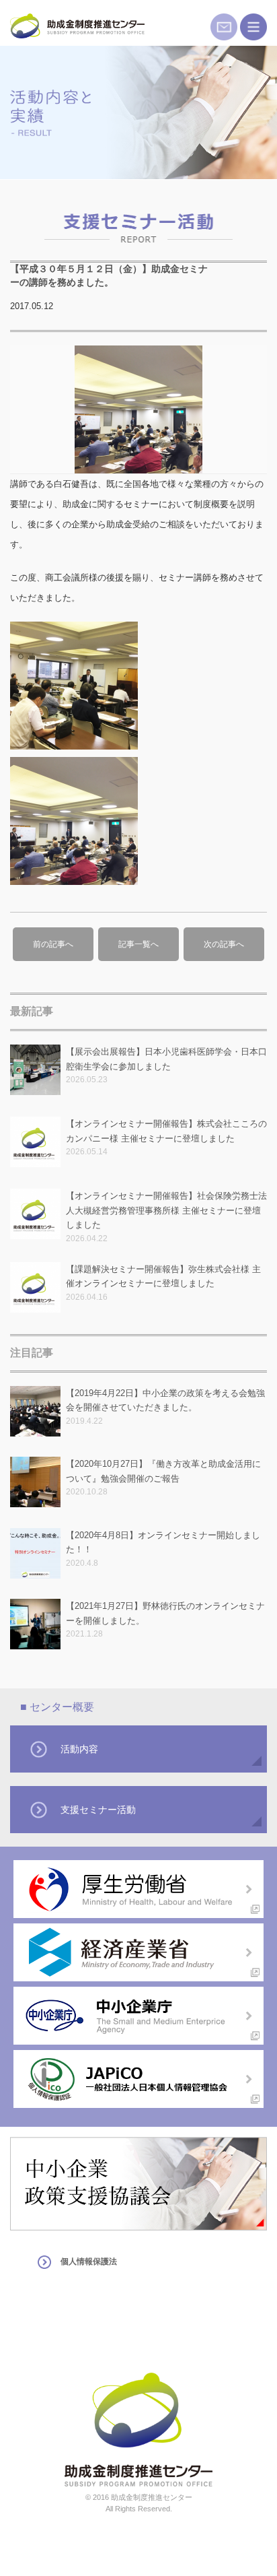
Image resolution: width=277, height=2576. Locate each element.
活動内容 (79, 1749)
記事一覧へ (138, 944)
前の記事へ (53, 944)
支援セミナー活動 (98, 1810)
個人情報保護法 (89, 2261)
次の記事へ (224, 944)
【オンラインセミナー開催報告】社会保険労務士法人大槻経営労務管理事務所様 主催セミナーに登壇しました (166, 1210)
